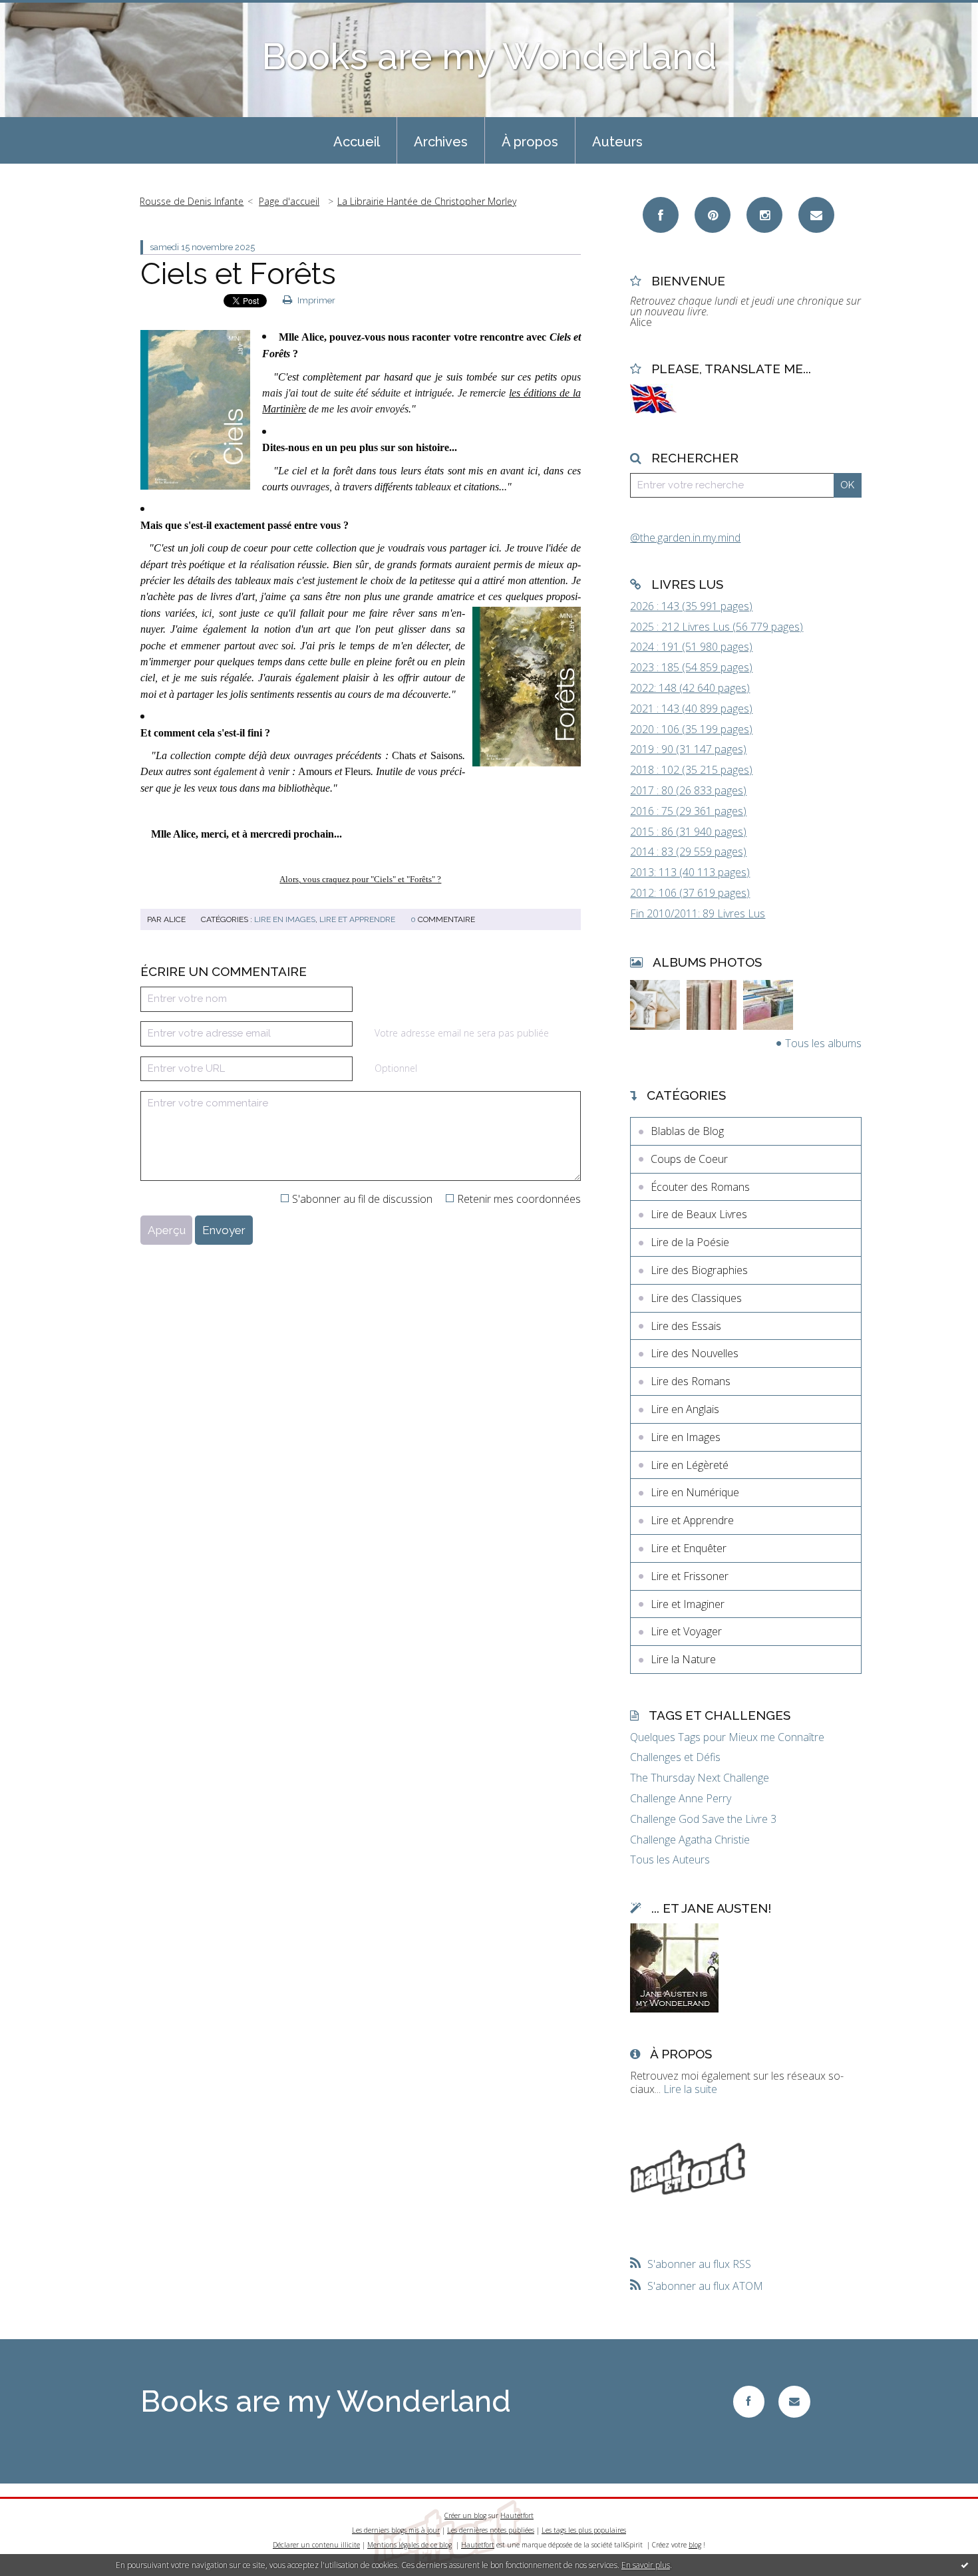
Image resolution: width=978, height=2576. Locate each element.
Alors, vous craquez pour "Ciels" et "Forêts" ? (360, 879)
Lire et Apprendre (357, 919)
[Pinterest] (713, 215)
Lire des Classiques (696, 1298)
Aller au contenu (45, 12)
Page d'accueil (289, 201)
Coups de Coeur (689, 1159)
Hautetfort (517, 2515)
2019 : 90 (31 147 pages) (688, 749)
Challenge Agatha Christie (690, 1840)
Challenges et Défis (675, 1757)
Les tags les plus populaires (584, 2530)
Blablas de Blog (687, 1131)
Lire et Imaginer (688, 1604)
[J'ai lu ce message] (965, 2565)
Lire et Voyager (686, 1631)
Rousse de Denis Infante (192, 201)
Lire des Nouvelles (695, 1353)
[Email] (816, 215)
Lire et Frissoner (690, 1576)
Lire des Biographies (699, 1270)
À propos (530, 142)
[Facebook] (661, 215)
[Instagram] (764, 215)
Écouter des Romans (700, 1187)
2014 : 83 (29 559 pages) (688, 852)
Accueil (357, 142)
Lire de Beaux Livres (699, 1214)
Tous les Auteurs (670, 1860)
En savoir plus (646, 2565)
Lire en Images (285, 919)
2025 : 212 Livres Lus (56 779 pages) (717, 627)
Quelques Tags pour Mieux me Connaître (727, 1737)
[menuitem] (357, 140)
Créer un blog (465, 2515)
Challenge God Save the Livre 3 (703, 1819)
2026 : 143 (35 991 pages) (691, 606)
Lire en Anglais (685, 1409)
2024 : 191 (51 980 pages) (691, 647)
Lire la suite (690, 2089)
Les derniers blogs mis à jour (396, 2530)
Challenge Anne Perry (681, 1799)
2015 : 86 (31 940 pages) (688, 832)
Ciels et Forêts (238, 274)
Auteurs (617, 142)
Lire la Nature (683, 1659)
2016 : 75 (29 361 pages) (688, 811)
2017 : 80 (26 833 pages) (688, 790)
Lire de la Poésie (690, 1242)
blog (695, 2545)
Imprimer (315, 300)
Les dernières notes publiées (491, 2530)
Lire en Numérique (695, 1492)
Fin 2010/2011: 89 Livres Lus (698, 913)
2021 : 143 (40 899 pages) (691, 709)
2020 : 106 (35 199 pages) (691, 729)
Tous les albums (823, 1043)
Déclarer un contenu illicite (316, 2545)
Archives (441, 142)
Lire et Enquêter (689, 1548)
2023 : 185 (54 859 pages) (691, 667)
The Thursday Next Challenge (700, 1778)
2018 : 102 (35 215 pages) (691, 770)
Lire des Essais (686, 1326)
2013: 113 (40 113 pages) (690, 872)
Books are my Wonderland (489, 56)
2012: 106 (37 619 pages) (690, 893)
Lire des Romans (691, 1381)
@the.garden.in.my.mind (685, 538)
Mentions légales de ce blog (409, 2545)
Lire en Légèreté (690, 1465)
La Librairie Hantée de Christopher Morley (427, 201)
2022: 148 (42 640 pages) (690, 688)
